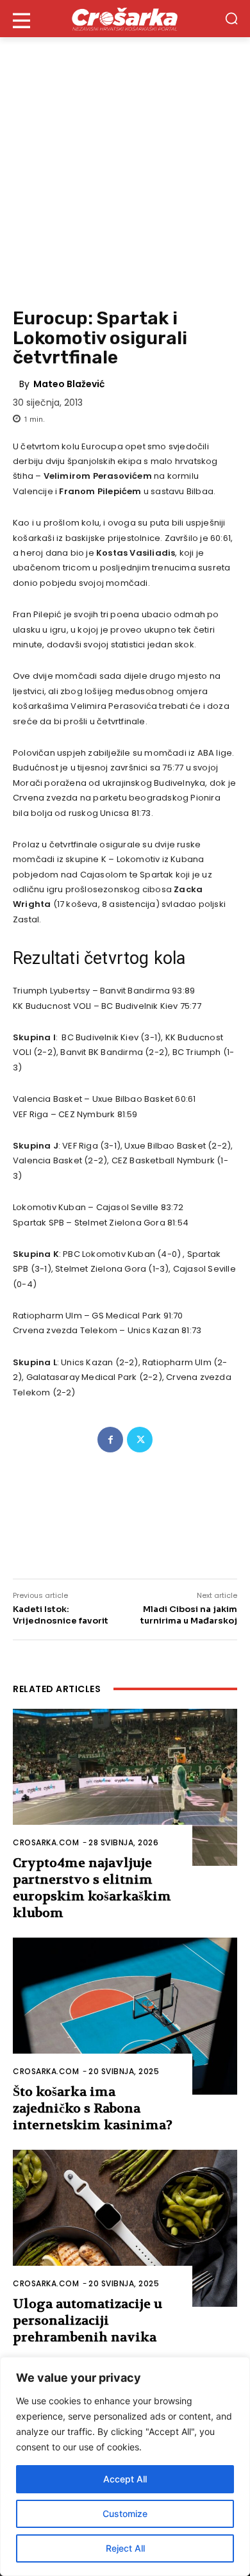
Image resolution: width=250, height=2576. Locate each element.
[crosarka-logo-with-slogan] (125, 19)
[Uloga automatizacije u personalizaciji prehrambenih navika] (125, 2228)
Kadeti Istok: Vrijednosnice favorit (61, 1615)
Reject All (125, 2548)
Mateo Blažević (69, 384)
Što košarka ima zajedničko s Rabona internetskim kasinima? (93, 2108)
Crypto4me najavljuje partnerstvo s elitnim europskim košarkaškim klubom (92, 1888)
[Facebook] (110, 1440)
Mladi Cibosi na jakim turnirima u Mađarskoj (189, 1615)
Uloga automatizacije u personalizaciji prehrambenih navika (88, 2321)
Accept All (125, 2479)
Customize (125, 2514)
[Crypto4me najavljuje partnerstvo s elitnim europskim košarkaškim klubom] (125, 1787)
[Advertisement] (125, 169)
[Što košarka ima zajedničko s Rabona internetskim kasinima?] (125, 2016)
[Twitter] (140, 1440)
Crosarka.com (46, 1842)
